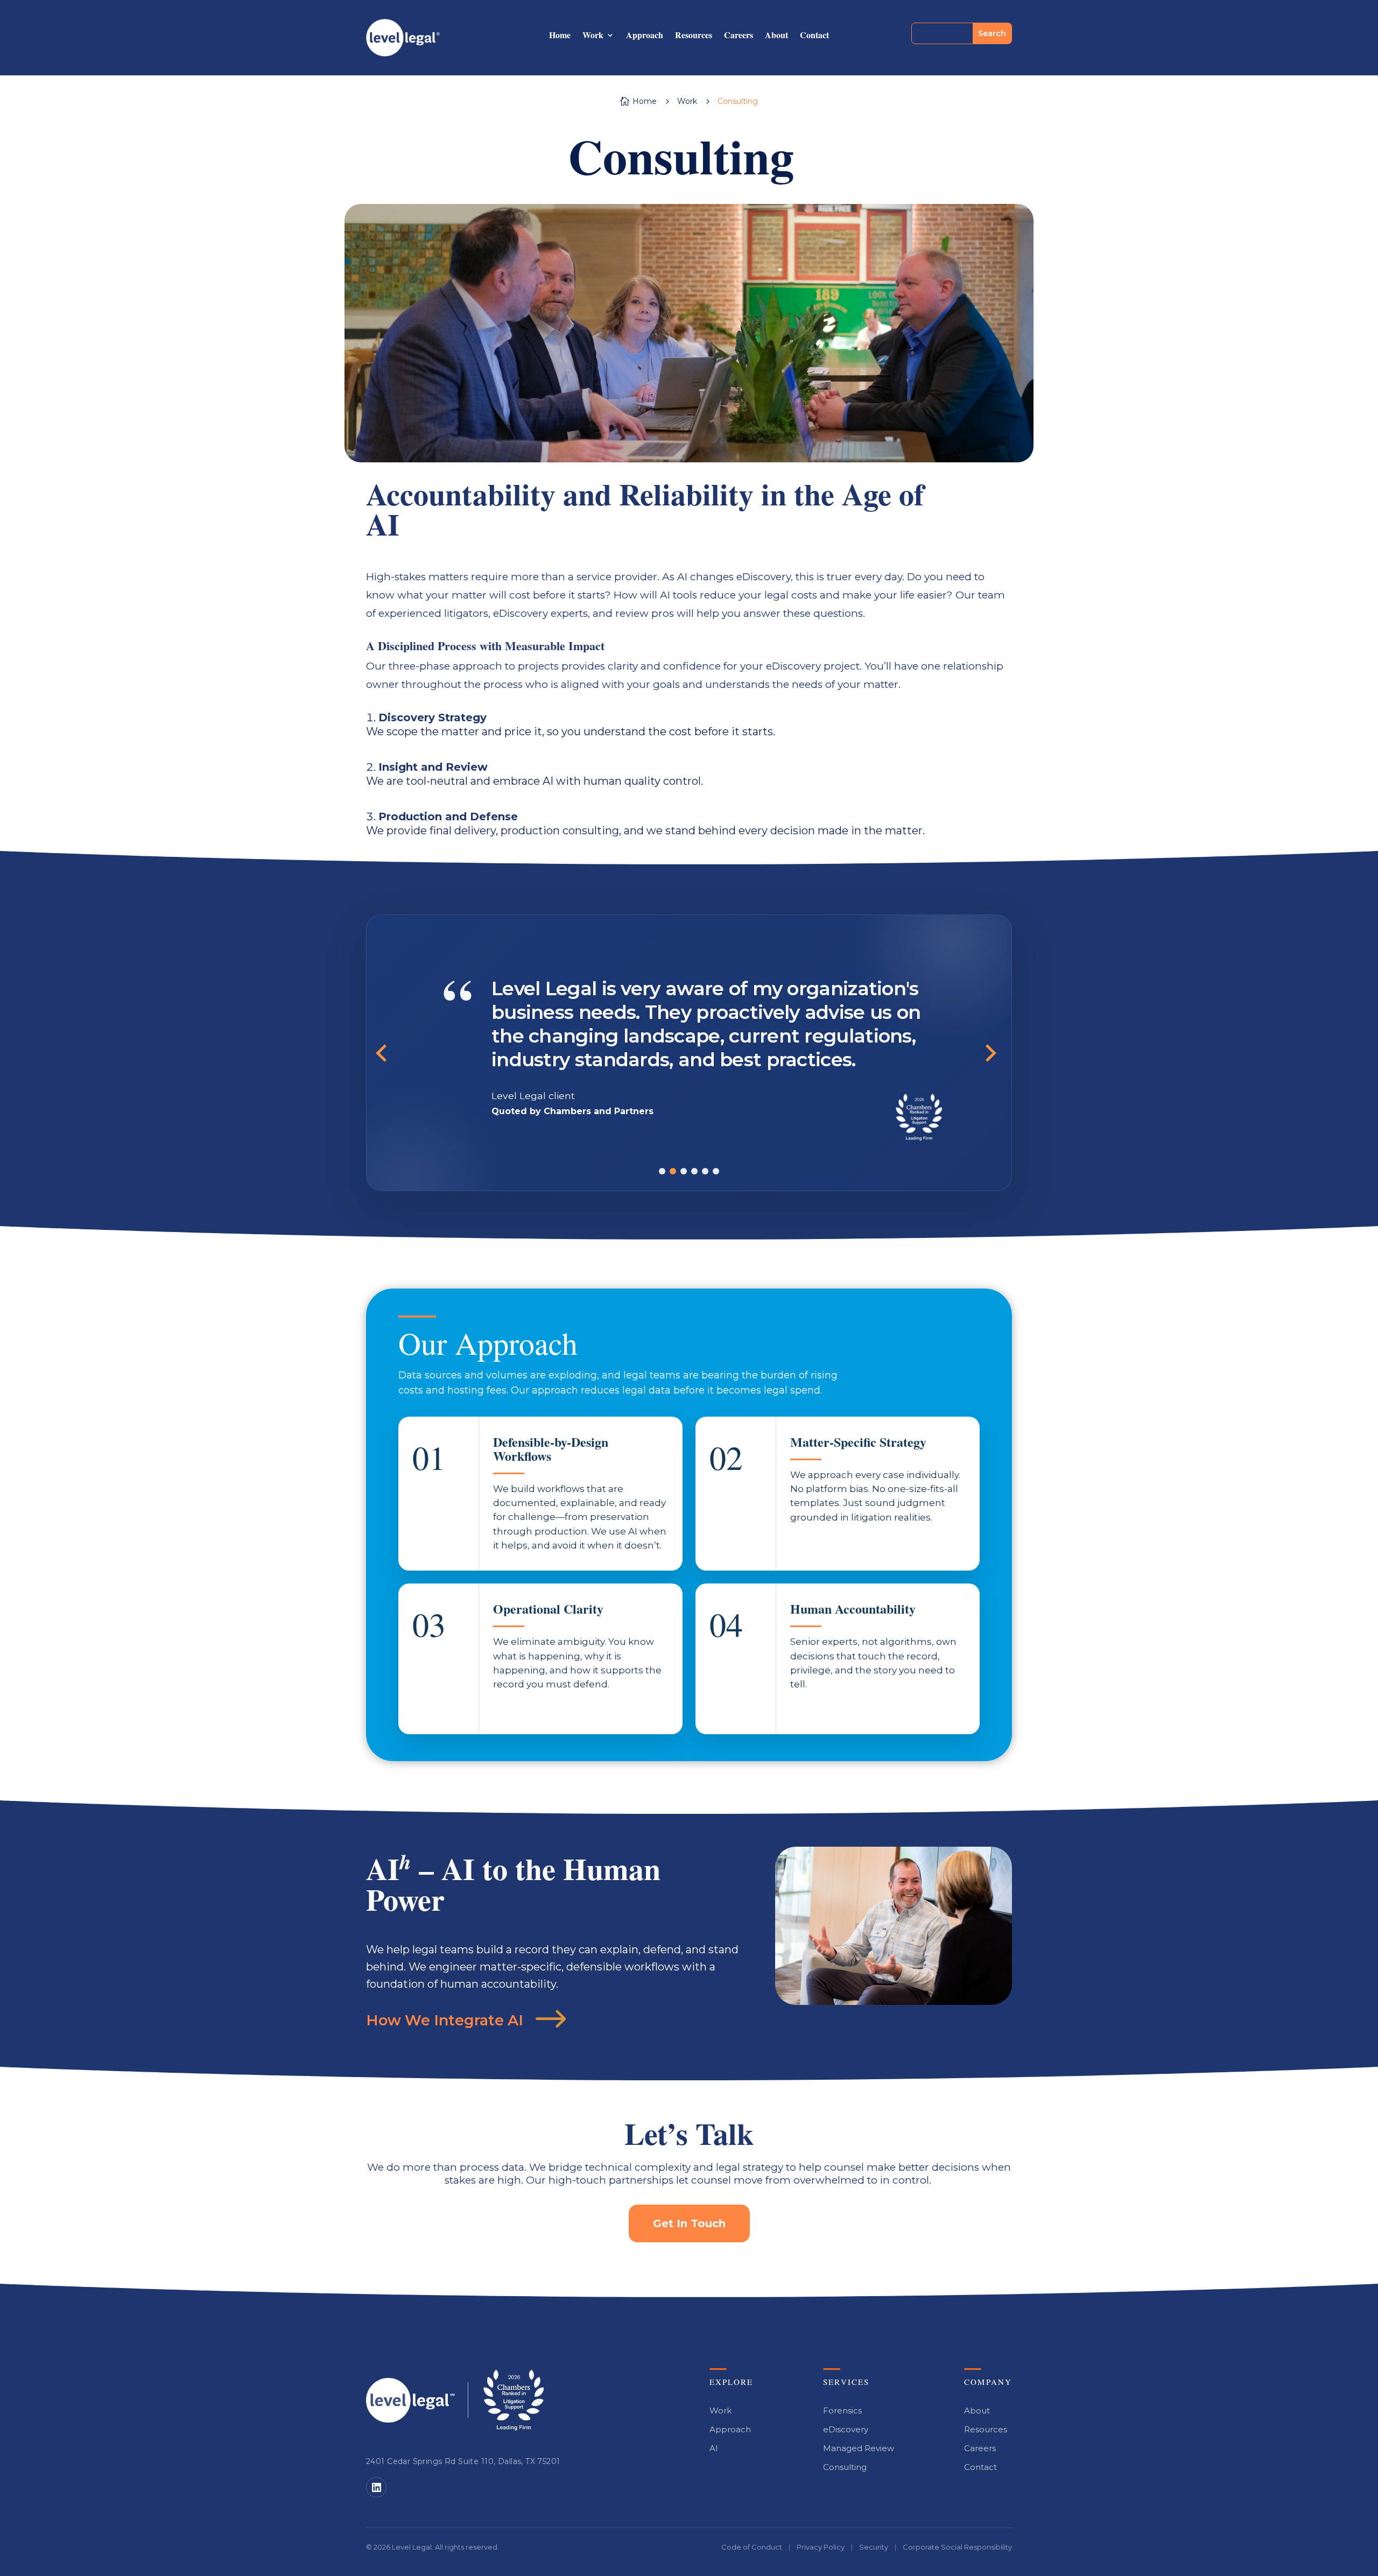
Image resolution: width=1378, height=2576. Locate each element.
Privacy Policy (821, 2547)
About (776, 36)
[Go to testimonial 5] (705, 1171)
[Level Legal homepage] (410, 2400)
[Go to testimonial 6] (716, 1171)
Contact (814, 36)
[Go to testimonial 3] (684, 1171)
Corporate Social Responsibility (957, 2547)
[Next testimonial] (990, 1053)
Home (560, 36)
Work (593, 36)
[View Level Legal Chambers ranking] (514, 2400)
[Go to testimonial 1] (662, 1171)
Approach (645, 36)
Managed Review (859, 2448)
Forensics (842, 2410)
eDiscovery (846, 2429)
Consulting (845, 2467)
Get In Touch (689, 2223)
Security (874, 2547)
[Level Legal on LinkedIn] (376, 2487)
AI (714, 2448)
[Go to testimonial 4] (694, 1171)
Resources (694, 36)
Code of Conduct (752, 2547)
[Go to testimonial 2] (673, 1171)
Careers (739, 36)
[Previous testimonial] (388, 1053)
